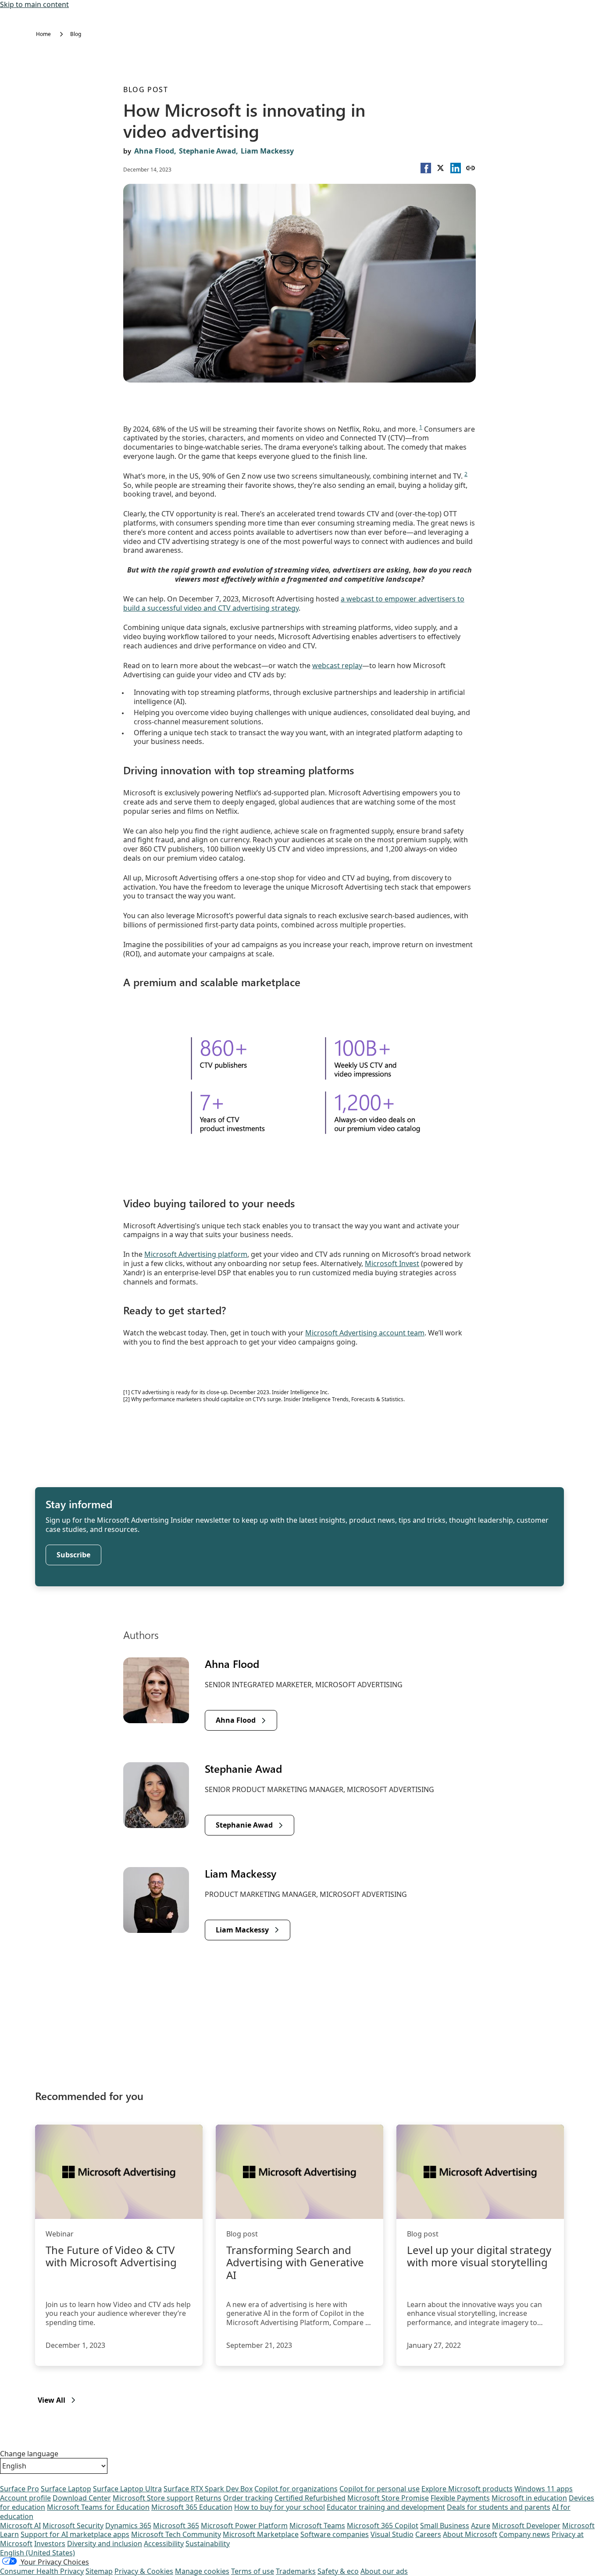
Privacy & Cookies (144, 2571)
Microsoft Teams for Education (98, 2507)
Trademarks (296, 2571)
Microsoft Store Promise (388, 2498)
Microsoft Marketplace (261, 2534)
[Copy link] (471, 168)
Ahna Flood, (155, 151)
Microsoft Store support (153, 2498)
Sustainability (208, 2544)
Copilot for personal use (380, 2489)
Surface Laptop (66, 2489)
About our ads (384, 2571)
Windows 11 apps (544, 2489)
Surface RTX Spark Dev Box (208, 2489)
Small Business (445, 2526)
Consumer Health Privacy (42, 2571)
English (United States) (37, 2553)
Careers (428, 2534)
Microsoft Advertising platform (196, 1254)
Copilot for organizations (296, 2489)
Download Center (82, 2498)
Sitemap (99, 2571)
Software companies (335, 2534)
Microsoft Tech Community (176, 2534)
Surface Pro (20, 2489)
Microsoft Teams (317, 2526)
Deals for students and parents (499, 2507)
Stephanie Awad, (209, 151)
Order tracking (248, 2498)
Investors (50, 2544)
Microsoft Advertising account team (365, 1333)
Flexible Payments (460, 2498)
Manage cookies (202, 2571)
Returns (208, 2498)
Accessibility (164, 2544)
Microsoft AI (20, 2526)
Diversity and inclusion (105, 2544)
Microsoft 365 (176, 2526)
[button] (426, 168)
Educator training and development (386, 2507)
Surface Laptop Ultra (127, 2489)
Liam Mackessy (267, 151)
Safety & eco (338, 2571)
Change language (29, 2454)
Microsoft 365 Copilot (383, 2526)
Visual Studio (392, 2534)
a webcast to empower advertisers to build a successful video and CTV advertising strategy (294, 603)
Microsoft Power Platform (244, 2526)
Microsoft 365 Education (192, 2507)
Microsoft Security (73, 2526)
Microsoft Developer (526, 2526)
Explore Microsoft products (467, 2489)
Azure (481, 2526)
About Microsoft (470, 2534)
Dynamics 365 (128, 2526)
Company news (524, 2534)
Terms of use (253, 2571)
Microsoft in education (529, 2498)
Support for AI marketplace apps (75, 2534)
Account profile (25, 2498)
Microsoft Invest (392, 1263)
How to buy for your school (280, 2507)
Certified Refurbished (310, 2498)
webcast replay (337, 665)
